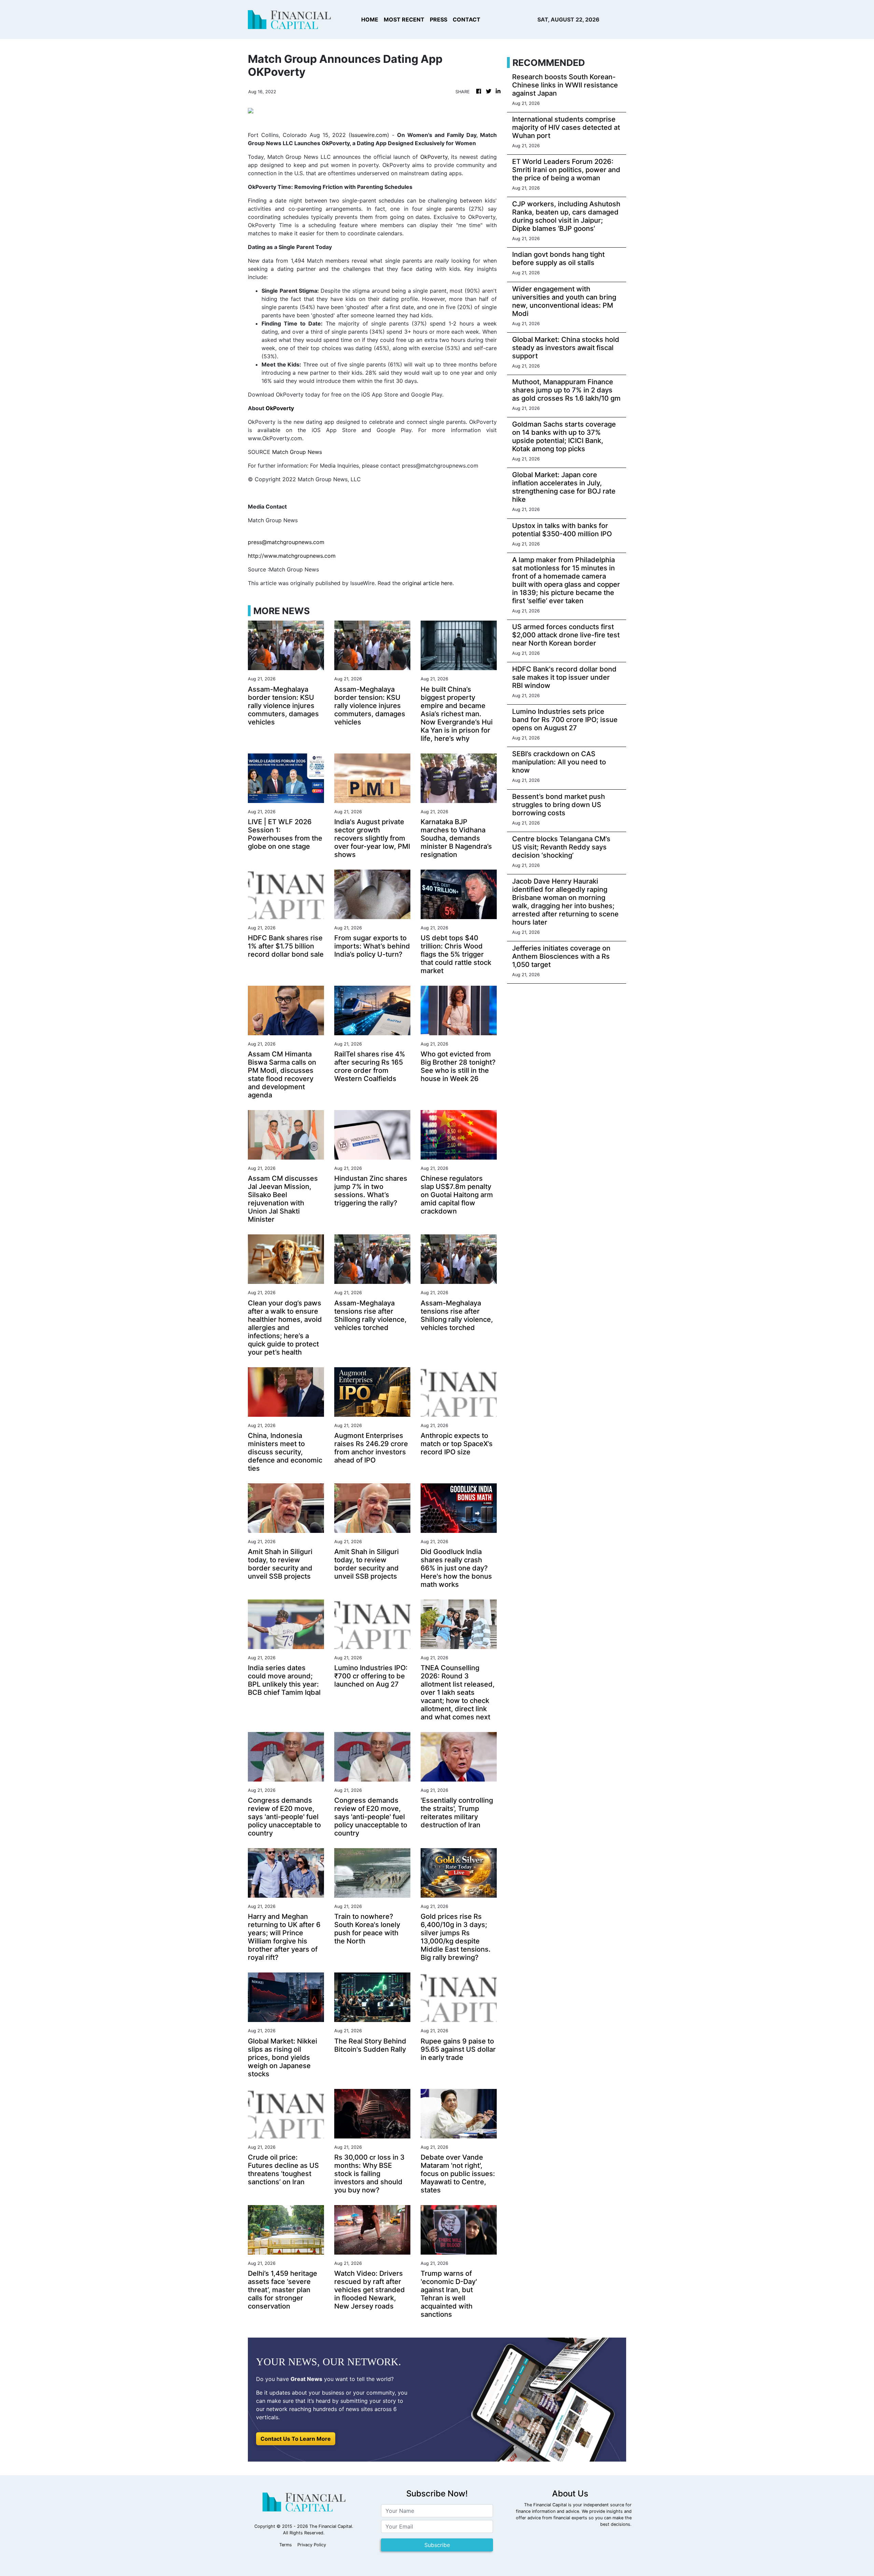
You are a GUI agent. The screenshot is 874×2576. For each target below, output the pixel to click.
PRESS (439, 19)
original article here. (428, 583)
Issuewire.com (369, 135)
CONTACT (467, 19)
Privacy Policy (312, 2545)
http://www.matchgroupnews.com (292, 556)
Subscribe (437, 2545)
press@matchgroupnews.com (286, 542)
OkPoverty (434, 157)
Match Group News (297, 452)
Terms (286, 2545)
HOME (370, 19)
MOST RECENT (404, 19)
